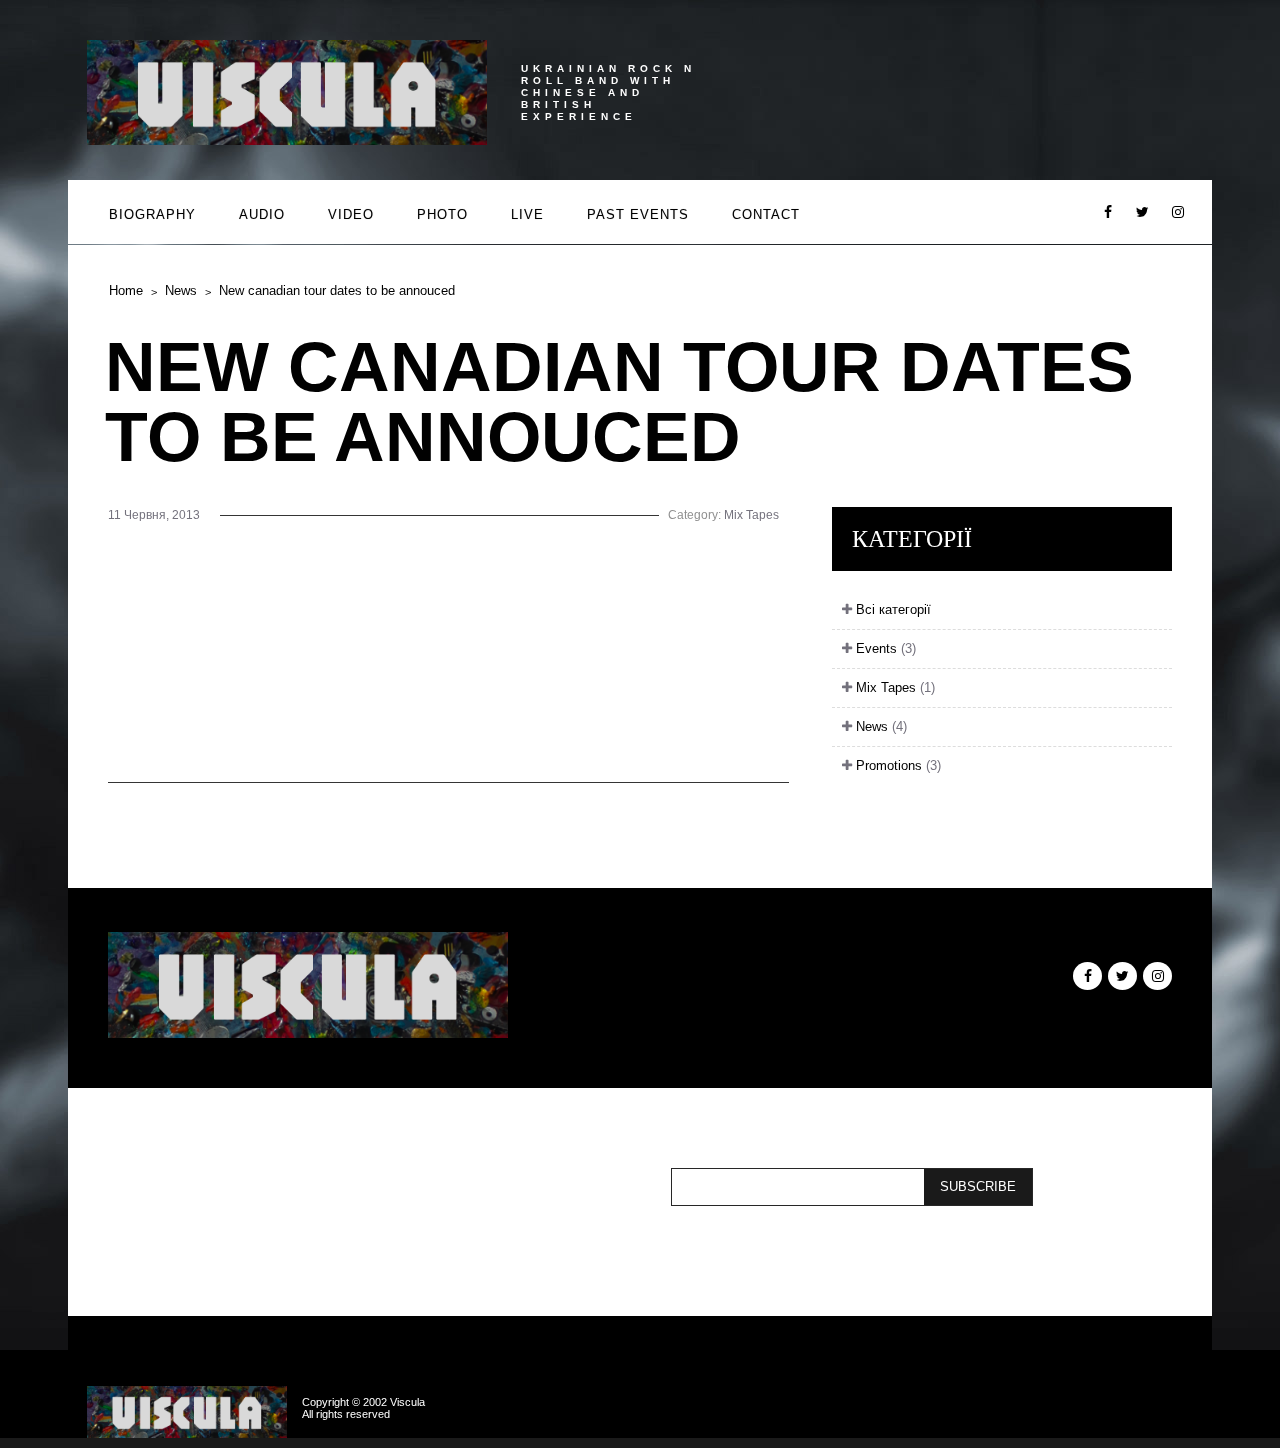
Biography (152, 214)
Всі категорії (891, 609)
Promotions (896, 765)
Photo (442, 214)
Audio (262, 214)
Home (126, 290)
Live (527, 214)
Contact (766, 214)
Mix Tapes (751, 515)
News (181, 290)
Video (351, 214)
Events (884, 648)
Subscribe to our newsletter (452, 1187)
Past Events (638, 214)
